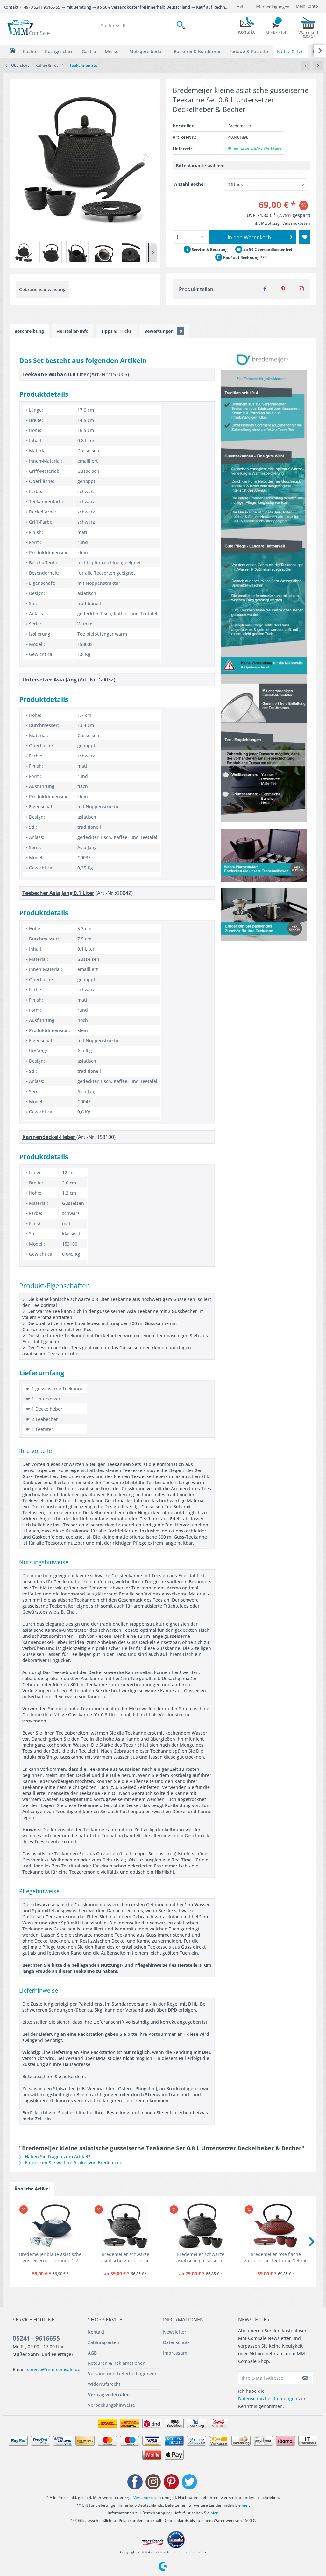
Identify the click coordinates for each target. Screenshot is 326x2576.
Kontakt (96, 2332)
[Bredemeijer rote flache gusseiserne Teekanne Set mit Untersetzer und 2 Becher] (276, 2226)
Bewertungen (163, 331)
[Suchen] (183, 25)
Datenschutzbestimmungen (268, 2399)
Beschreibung (29, 331)
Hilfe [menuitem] (241, 6)
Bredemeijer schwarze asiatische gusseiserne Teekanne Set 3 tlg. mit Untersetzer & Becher (126, 2258)
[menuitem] (143, 25)
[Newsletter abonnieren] (305, 2378)
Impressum (175, 2353)
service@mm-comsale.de (54, 2369)
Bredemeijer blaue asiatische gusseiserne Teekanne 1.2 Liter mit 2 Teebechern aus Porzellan (50, 2258)
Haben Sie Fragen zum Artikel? (57, 2157)
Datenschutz (176, 2342)
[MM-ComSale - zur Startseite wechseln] (29, 28)
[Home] (13, 51)
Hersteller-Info (72, 331)
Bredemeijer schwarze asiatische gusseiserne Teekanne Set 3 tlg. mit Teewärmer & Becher (201, 2258)
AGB (92, 2353)
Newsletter (175, 2332)
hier (245, 2505)
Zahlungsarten (103, 2342)
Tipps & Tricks (116, 331)
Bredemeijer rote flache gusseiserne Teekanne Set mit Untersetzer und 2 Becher (276, 2258)
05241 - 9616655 (36, 2338)
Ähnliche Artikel (32, 2189)
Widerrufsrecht (104, 2384)
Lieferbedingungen (271, 7)
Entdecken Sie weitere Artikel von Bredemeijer (74, 2163)
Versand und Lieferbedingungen (123, 2374)
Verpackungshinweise (111, 2405)
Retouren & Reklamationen (117, 2363)
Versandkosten (147, 2498)
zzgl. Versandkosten (292, 223)
